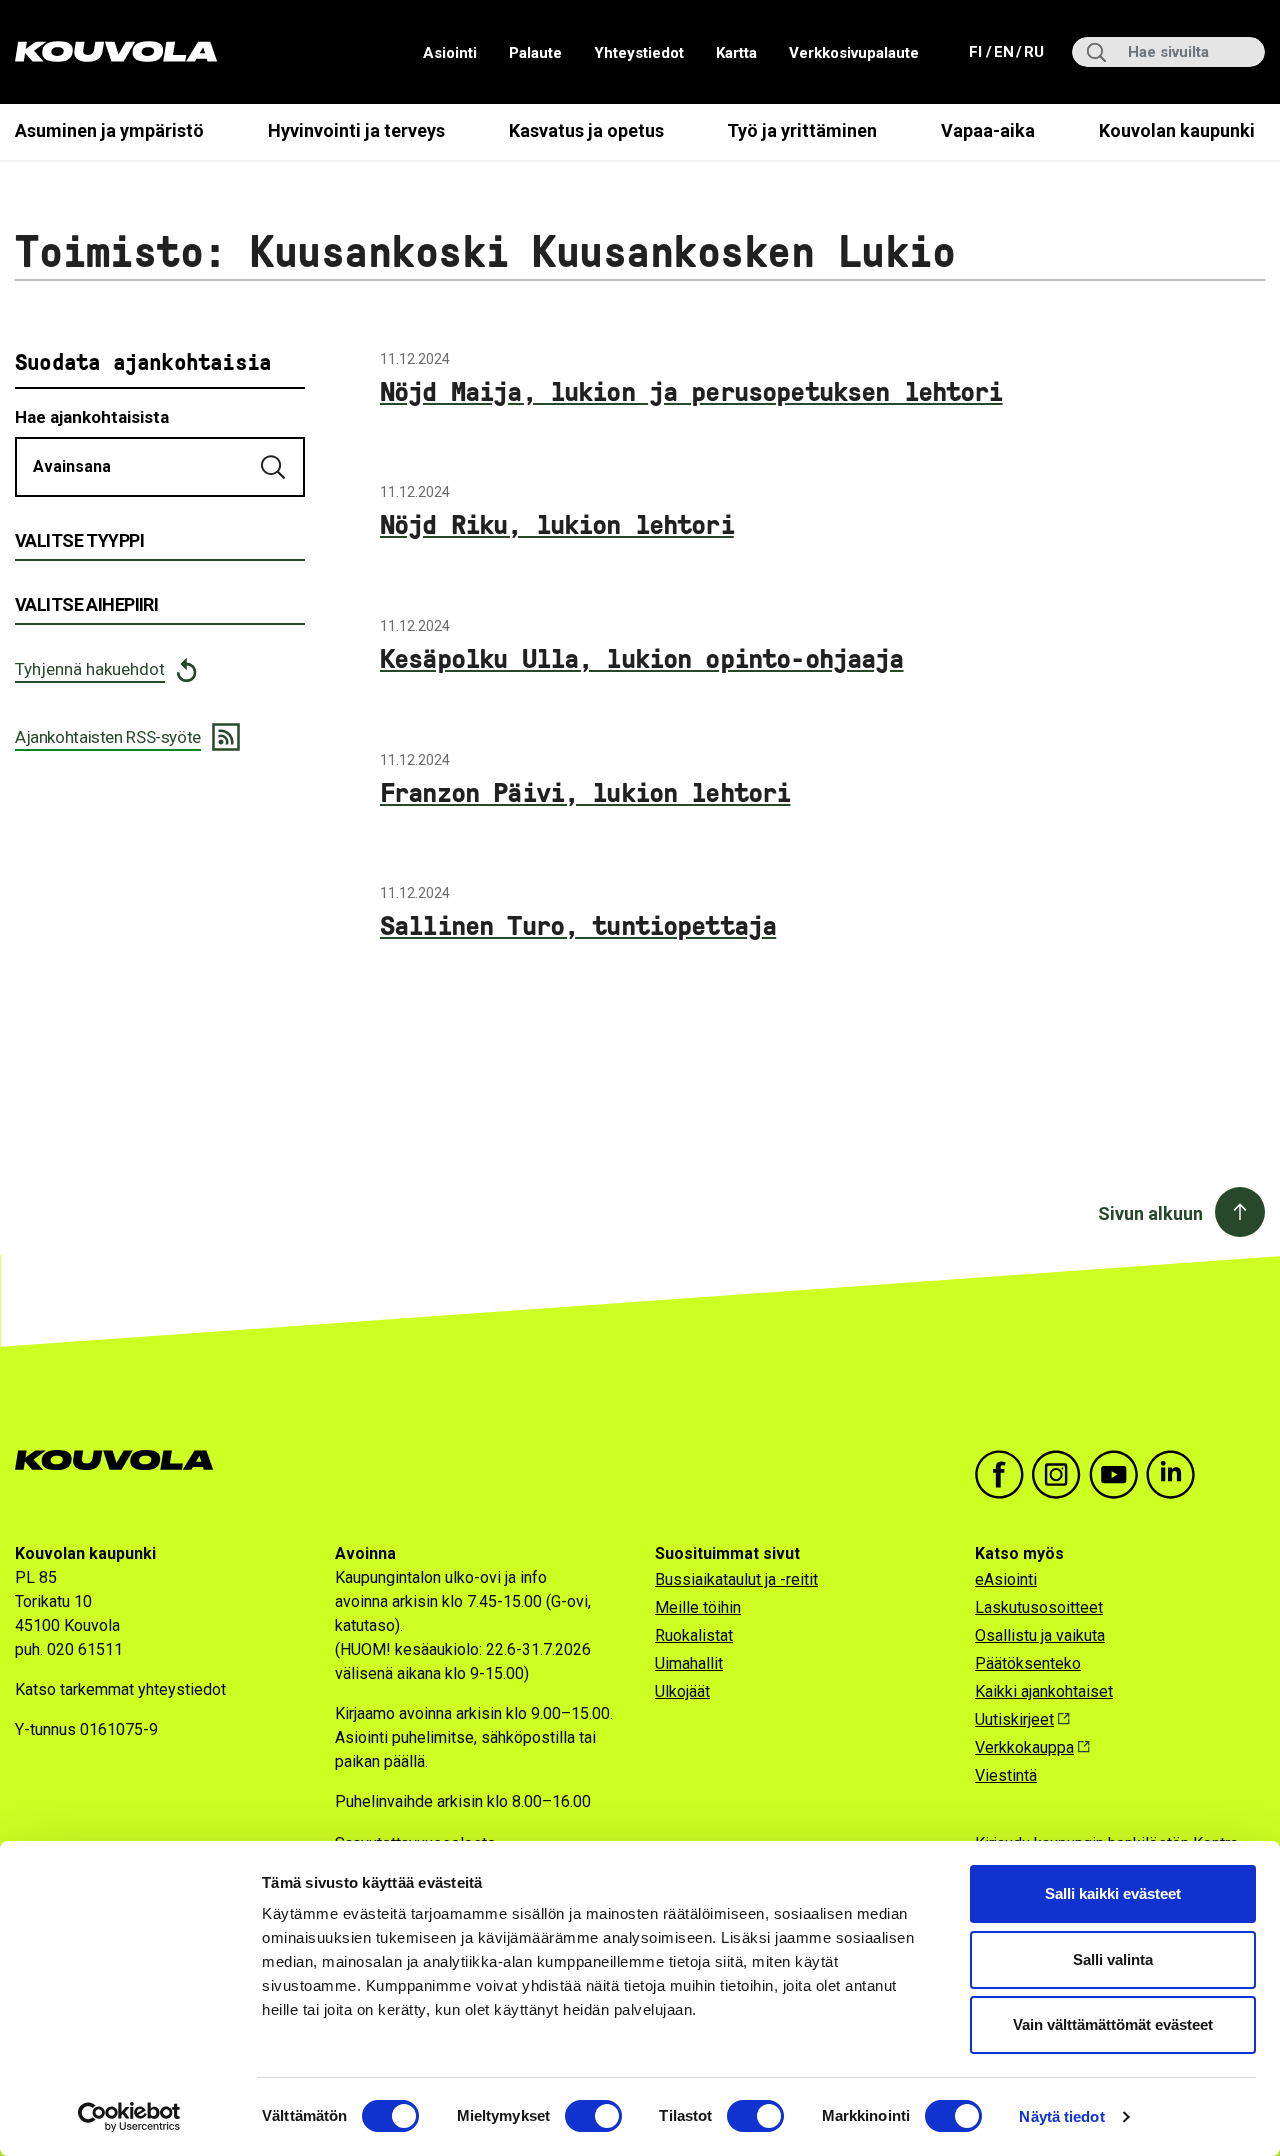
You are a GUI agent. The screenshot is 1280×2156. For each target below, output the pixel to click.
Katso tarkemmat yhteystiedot (120, 1689)
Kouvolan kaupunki (1177, 130)
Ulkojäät (682, 1691)
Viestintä (1006, 1775)
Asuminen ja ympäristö (109, 130)
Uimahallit (689, 1663)
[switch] (593, 2116)
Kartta (736, 53)
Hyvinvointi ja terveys (356, 130)
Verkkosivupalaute (854, 53)
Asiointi (450, 53)
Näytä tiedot (1061, 2116)
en (1003, 51)
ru (1033, 51)
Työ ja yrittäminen (802, 130)
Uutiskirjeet (1014, 1719)
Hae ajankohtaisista (92, 417)
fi (977, 51)
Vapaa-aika (988, 130)
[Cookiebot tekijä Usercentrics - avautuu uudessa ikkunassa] (129, 2117)
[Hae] (275, 467)
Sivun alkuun (1150, 1213)
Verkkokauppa (1024, 1747)
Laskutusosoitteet (1039, 1607)
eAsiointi (1006, 1579)
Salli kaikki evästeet (1113, 1893)
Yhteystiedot (639, 53)
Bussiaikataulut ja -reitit (736, 1579)
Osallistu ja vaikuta (1040, 1635)
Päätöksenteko (1028, 1663)
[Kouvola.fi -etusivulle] (122, 1460)
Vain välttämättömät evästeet (1113, 2024)
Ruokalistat (694, 1635)
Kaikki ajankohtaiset (1044, 1691)
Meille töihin (698, 1607)
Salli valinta (1113, 1959)
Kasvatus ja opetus (586, 130)
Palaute (535, 53)
